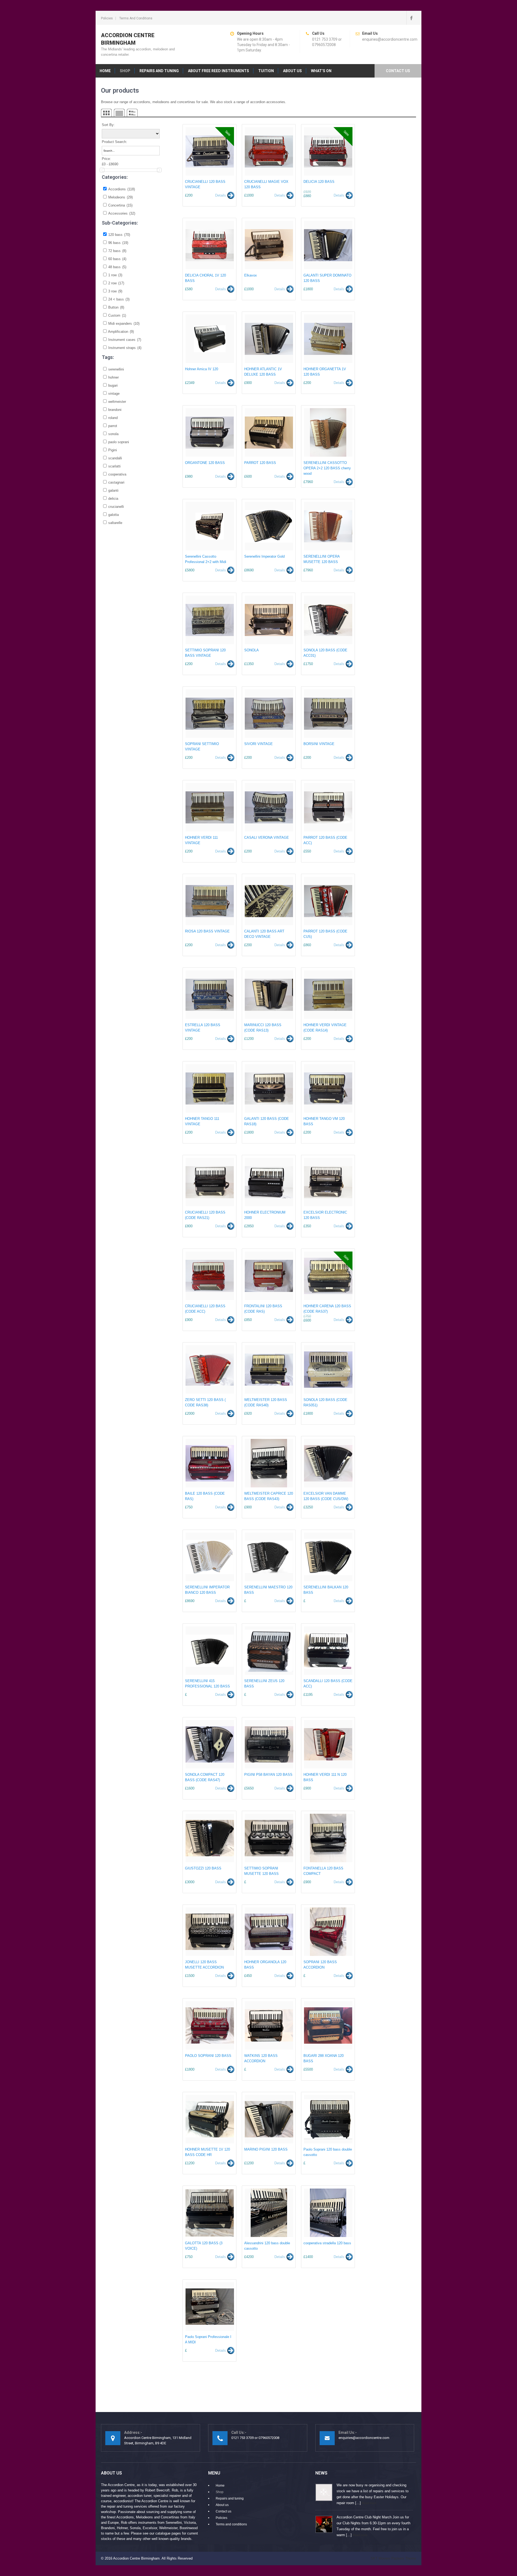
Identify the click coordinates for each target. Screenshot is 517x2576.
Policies (107, 18)
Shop (125, 71)
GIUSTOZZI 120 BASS (203, 1868)
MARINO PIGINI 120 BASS (266, 2149)
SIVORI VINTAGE (258, 744)
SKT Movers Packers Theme (393, 2558)
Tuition (266, 71)
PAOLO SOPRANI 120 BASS (208, 2056)
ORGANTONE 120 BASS (205, 463)
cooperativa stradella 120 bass (327, 2243)
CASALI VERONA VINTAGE (267, 838)
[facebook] (411, 18)
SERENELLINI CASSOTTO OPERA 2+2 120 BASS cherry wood (327, 468)
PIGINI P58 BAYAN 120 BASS (268, 1775)
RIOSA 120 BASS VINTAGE (207, 931)
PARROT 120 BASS (260, 463)
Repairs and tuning (159, 71)
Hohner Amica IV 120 (202, 369)
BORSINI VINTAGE (319, 744)
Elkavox (251, 275)
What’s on (321, 71)
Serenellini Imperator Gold (264, 556)
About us (292, 71)
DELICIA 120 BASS (319, 182)
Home (105, 71)
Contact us (398, 71)
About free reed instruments (219, 71)
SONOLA (251, 650)
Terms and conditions (136, 18)
